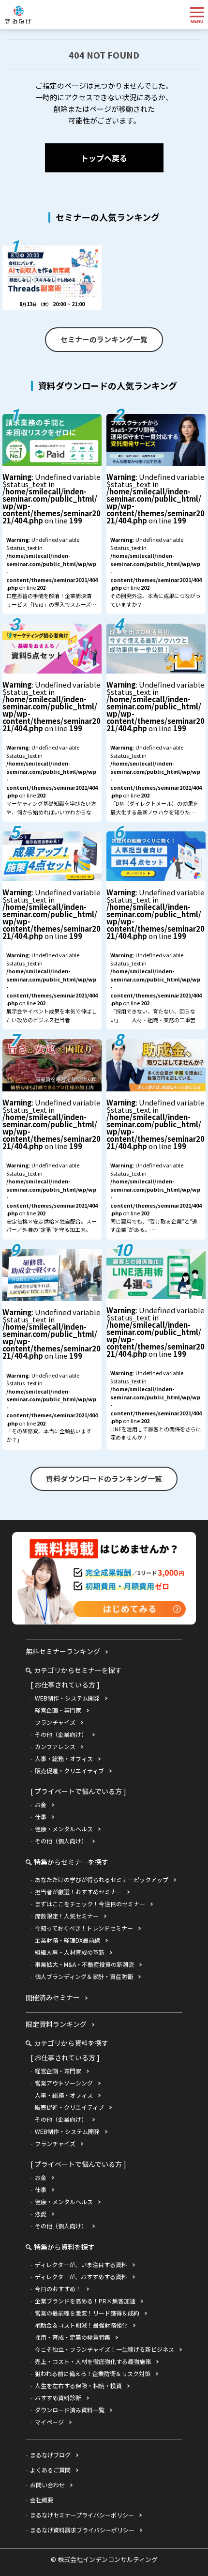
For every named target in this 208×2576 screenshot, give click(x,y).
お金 (41, 1804)
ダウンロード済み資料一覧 (70, 2410)
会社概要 (42, 2500)
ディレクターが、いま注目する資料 (81, 2264)
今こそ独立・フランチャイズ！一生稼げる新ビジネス (104, 2349)
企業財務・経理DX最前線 (67, 1940)
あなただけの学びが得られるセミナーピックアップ (102, 1879)
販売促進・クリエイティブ (69, 1771)
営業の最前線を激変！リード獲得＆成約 (87, 2313)
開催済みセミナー (53, 1997)
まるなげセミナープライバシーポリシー (82, 2515)
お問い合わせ (47, 2485)
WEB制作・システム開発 (67, 1698)
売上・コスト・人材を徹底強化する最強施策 (93, 2361)
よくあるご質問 (50, 2470)
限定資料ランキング (56, 2024)
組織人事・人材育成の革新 (70, 1952)
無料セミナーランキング (63, 1651)
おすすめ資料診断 (58, 2398)
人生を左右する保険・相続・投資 (78, 2385)
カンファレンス (55, 1746)
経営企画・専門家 (58, 1710)
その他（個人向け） (61, 1841)
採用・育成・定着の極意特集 (73, 2337)
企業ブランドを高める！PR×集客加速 (85, 2301)
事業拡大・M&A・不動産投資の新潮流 (84, 1964)
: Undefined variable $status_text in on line (52, 543)
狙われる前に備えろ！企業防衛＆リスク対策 (93, 2373)
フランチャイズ (55, 1722)
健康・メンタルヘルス (64, 1829)
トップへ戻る (104, 158)
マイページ (49, 2422)
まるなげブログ (50, 2455)
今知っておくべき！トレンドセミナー (84, 1928)
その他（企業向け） (61, 1734)
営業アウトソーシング (64, 2083)
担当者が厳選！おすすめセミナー (78, 1892)
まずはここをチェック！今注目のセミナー (90, 1904)
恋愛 (41, 2214)
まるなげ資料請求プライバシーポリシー (82, 2530)
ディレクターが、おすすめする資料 (81, 2277)
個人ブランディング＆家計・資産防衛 (84, 1976)
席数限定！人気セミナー (67, 1916)
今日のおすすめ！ (58, 2289)
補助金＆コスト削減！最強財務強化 (81, 2325)
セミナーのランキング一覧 (104, 339)
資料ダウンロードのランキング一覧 (104, 1479)
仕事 (41, 1817)
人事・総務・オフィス (64, 1758)
